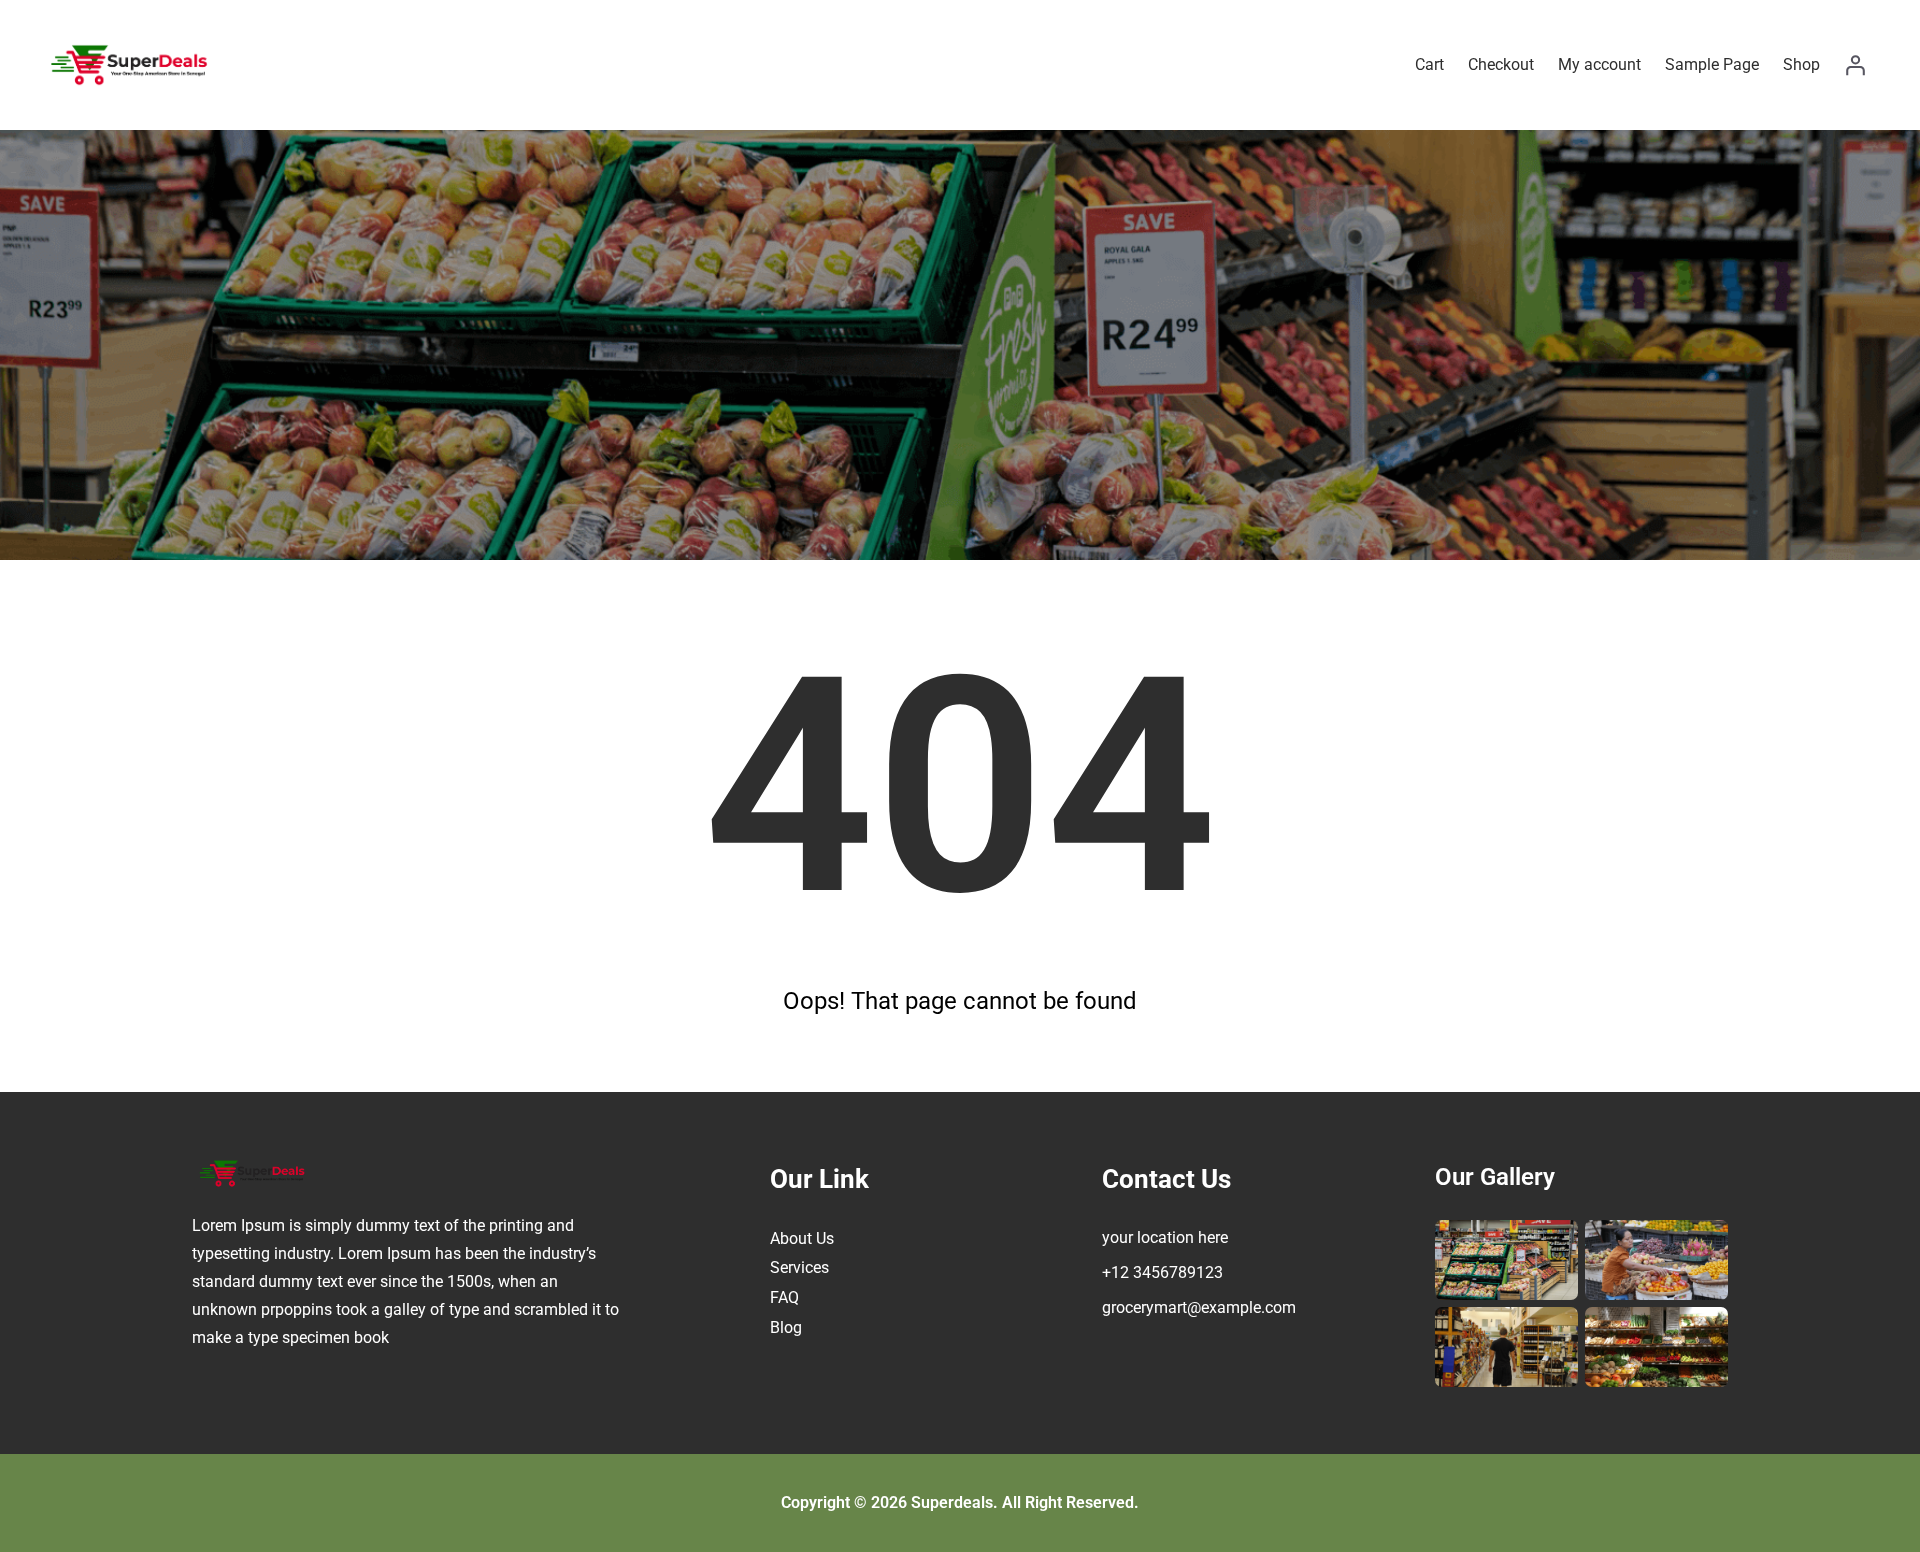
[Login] (1855, 65)
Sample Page (1712, 64)
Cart (1429, 64)
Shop (1801, 64)
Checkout (1501, 64)
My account (1599, 64)
